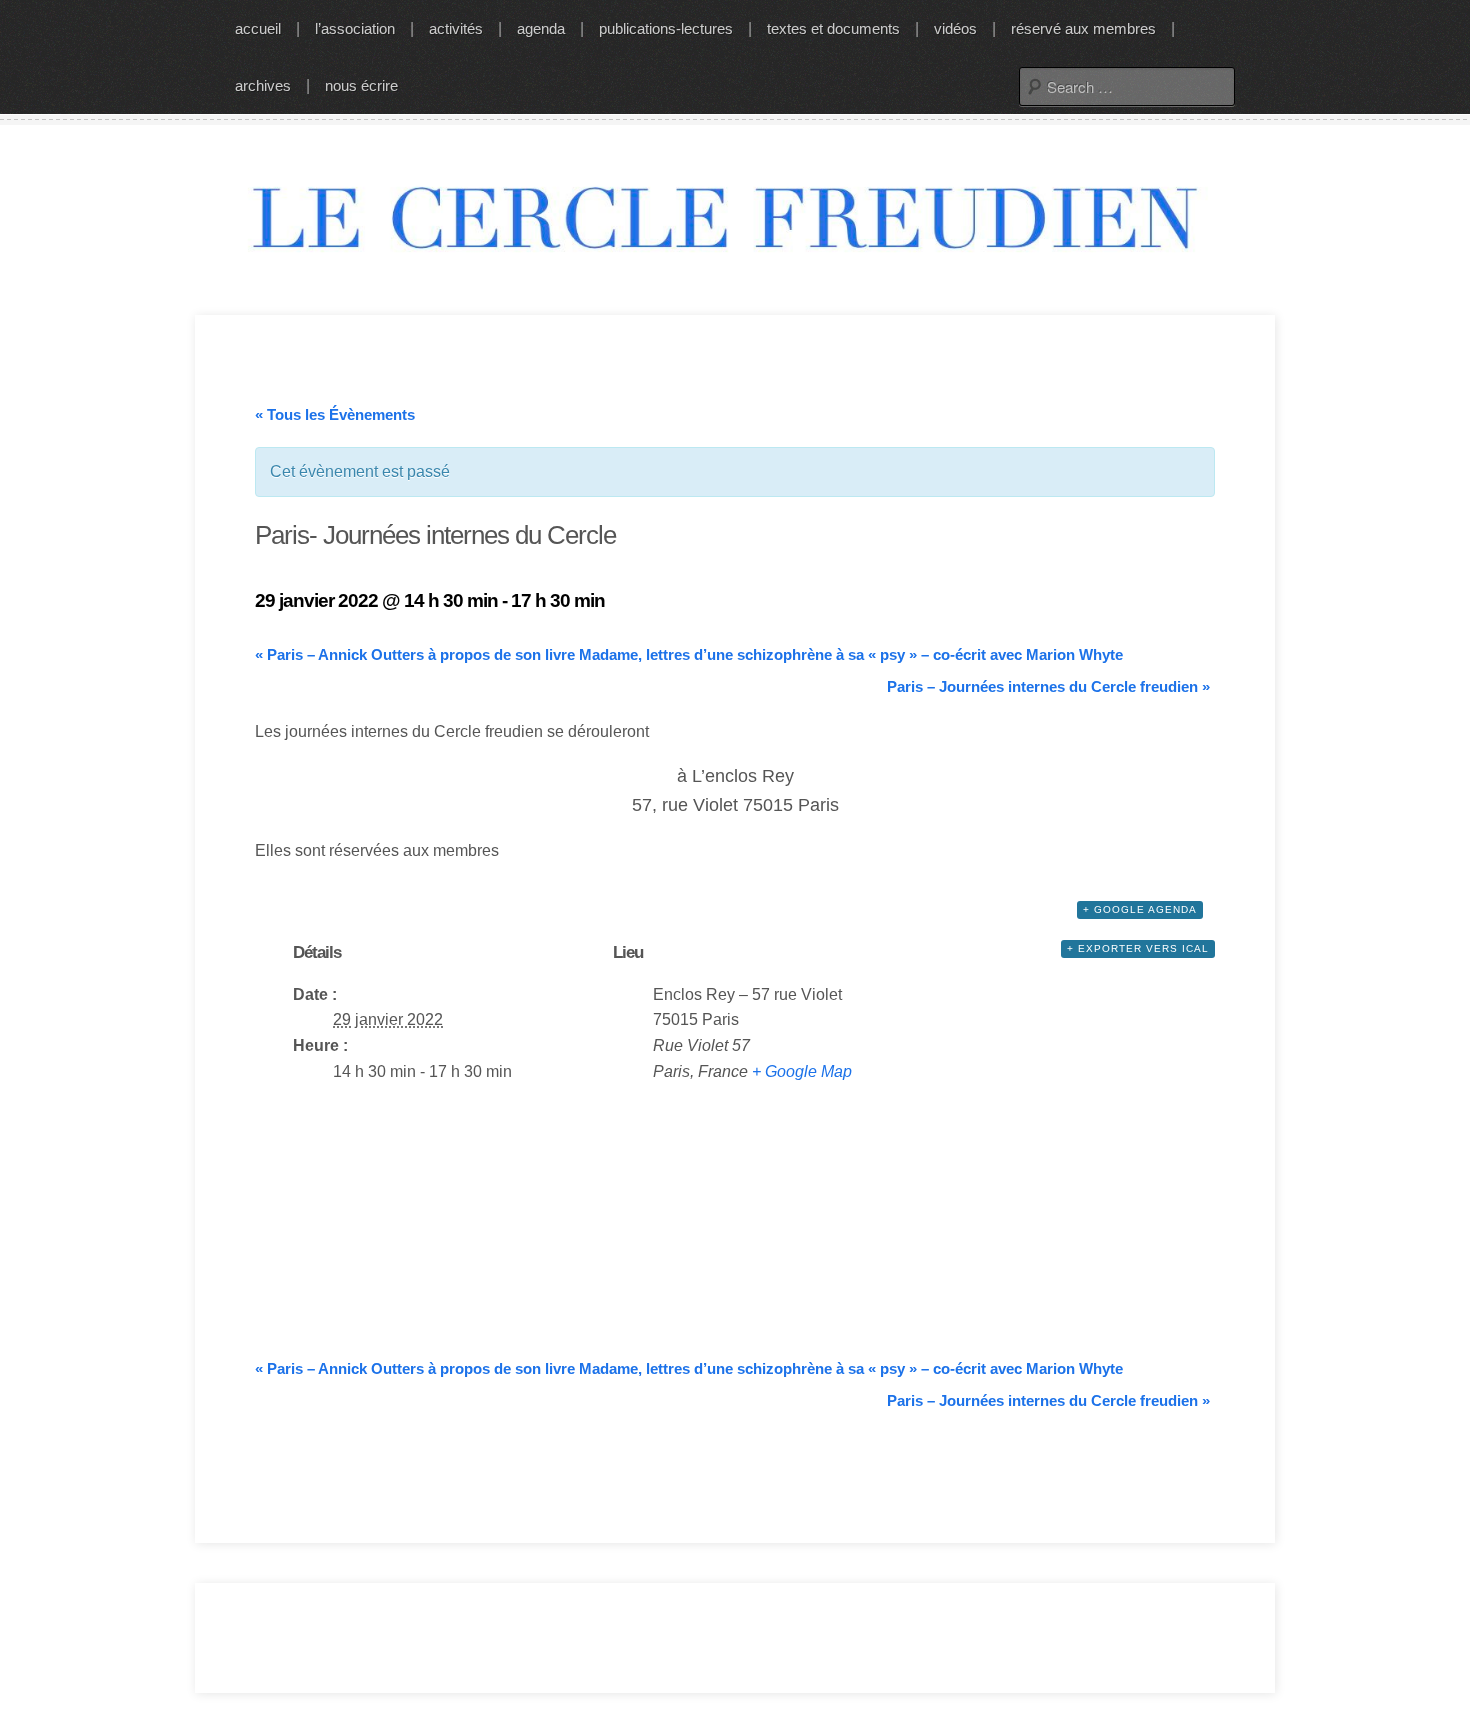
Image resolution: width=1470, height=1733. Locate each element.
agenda (541, 28)
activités (456, 28)
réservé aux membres (1083, 28)
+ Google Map (802, 1071)
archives (263, 85)
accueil (258, 28)
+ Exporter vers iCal (1138, 948)
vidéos (955, 28)
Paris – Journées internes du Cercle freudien (1048, 686)
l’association (355, 28)
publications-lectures (666, 28)
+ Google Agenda (1140, 909)
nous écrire (361, 85)
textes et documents (833, 28)
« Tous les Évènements (335, 414)
